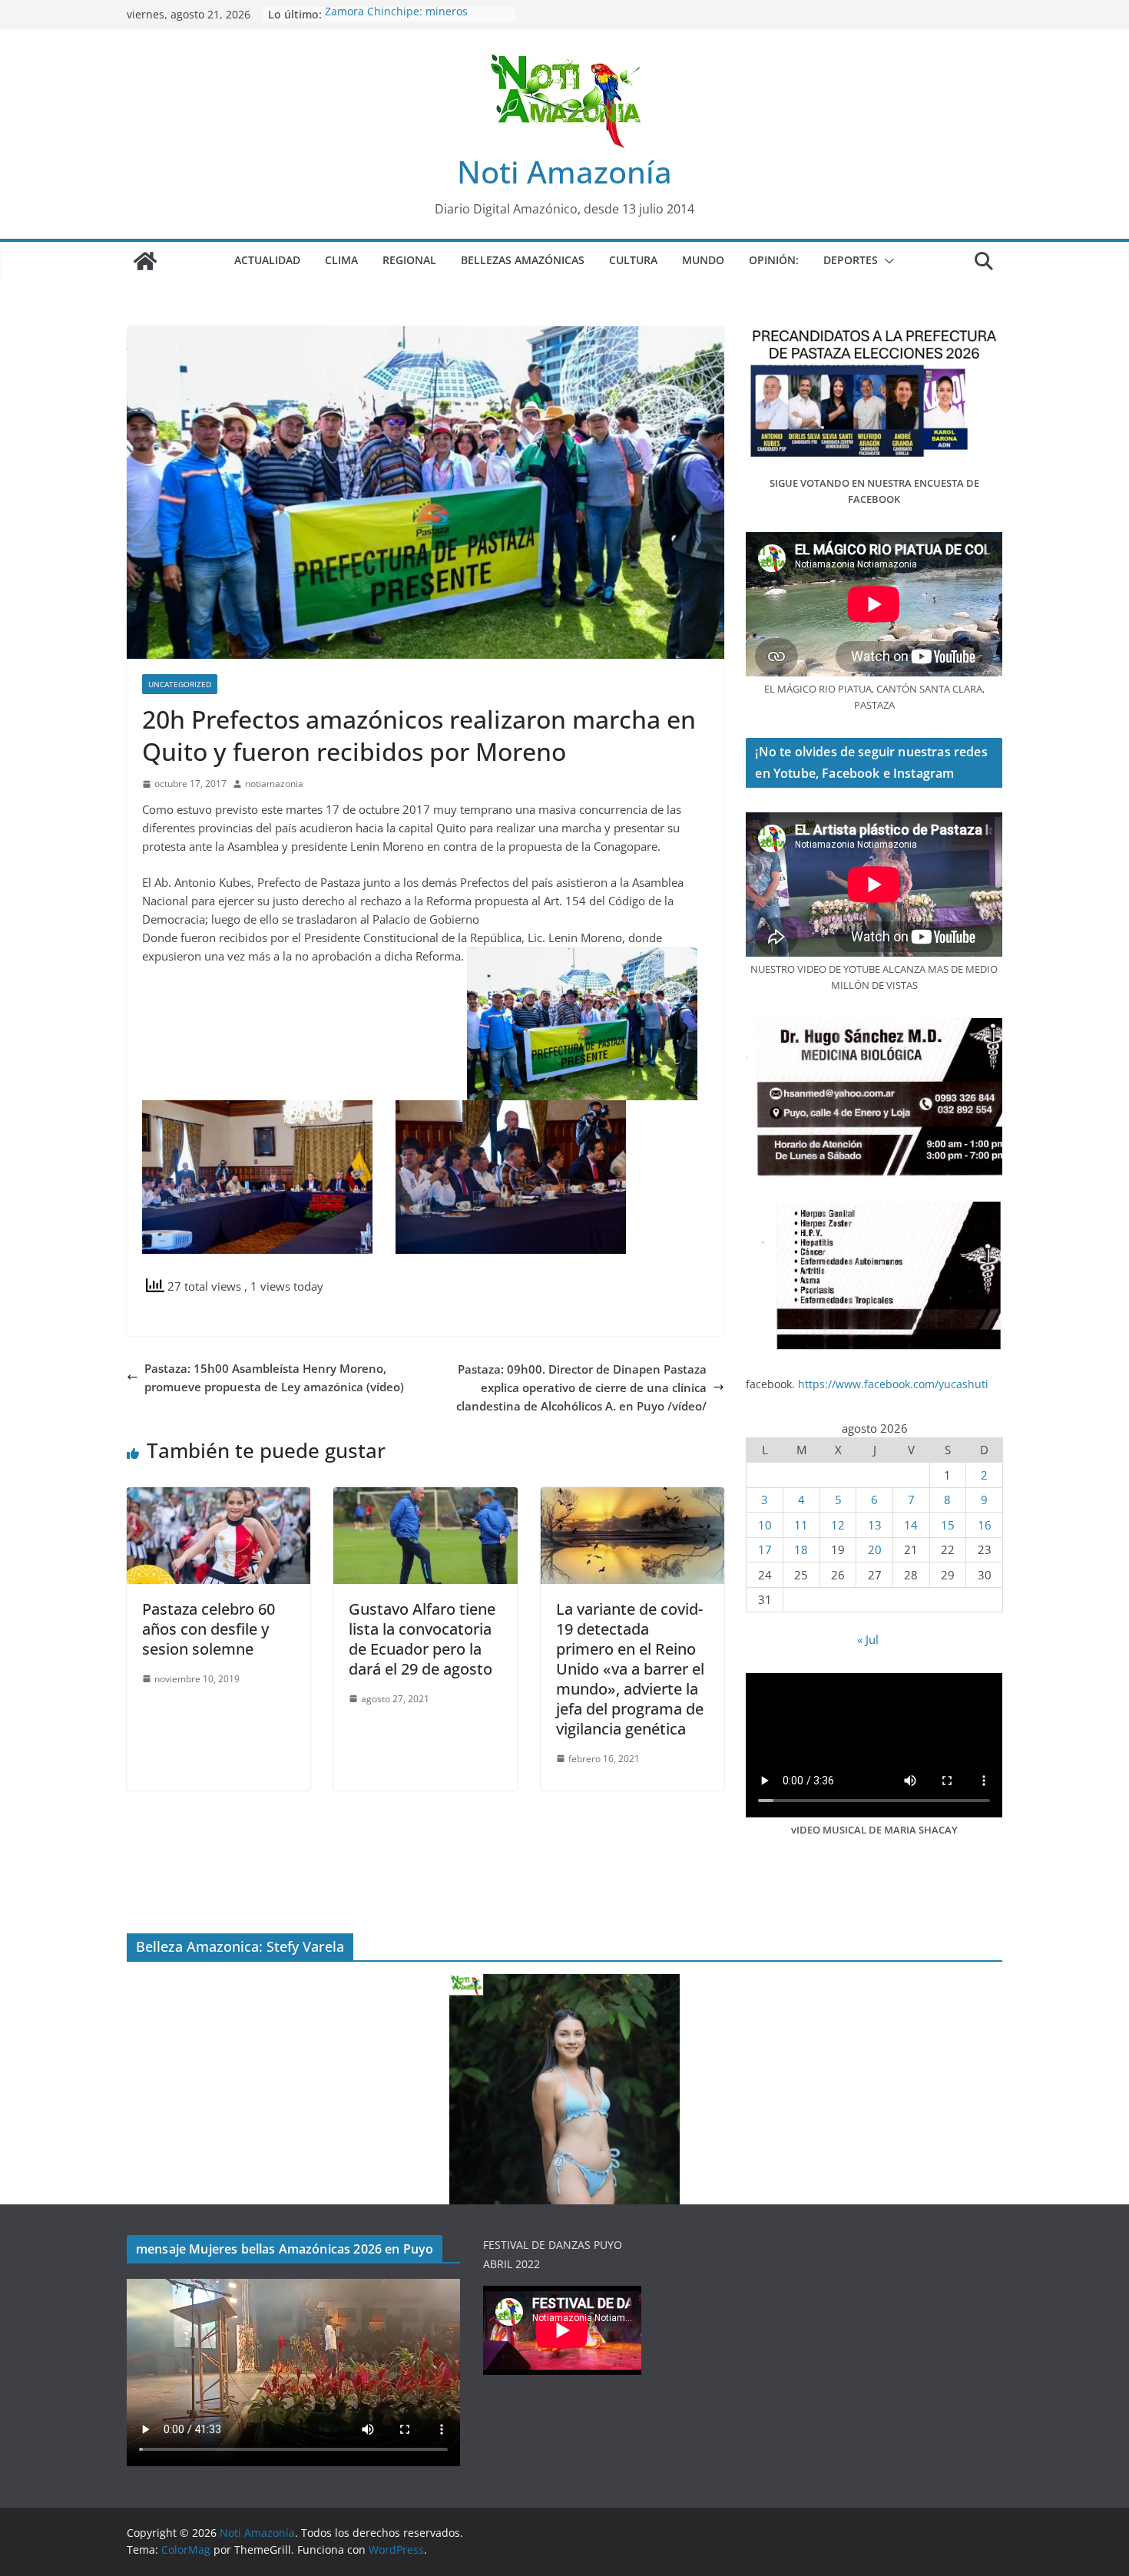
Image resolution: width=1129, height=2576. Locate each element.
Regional (409, 260)
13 (875, 1525)
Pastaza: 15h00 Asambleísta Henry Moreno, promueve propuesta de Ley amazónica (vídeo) (274, 1377)
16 (985, 1525)
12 (838, 1525)
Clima (341, 260)
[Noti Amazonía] (145, 261)
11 (801, 1525)
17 (765, 1549)
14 (911, 1525)
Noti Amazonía (564, 172)
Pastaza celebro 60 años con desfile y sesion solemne (209, 1629)
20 (875, 1549)
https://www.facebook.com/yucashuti (893, 1384)
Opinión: (774, 260)
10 (765, 1525)
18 (801, 1549)
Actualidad (267, 260)
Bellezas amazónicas (523, 260)
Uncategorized (180, 684)
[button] (886, 261)
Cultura (633, 260)
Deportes (851, 260)
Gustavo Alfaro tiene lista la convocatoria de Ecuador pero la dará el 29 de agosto (422, 1639)
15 (948, 1525)
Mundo (703, 260)
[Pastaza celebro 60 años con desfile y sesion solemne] (219, 1496)
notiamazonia (274, 784)
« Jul (868, 1639)
